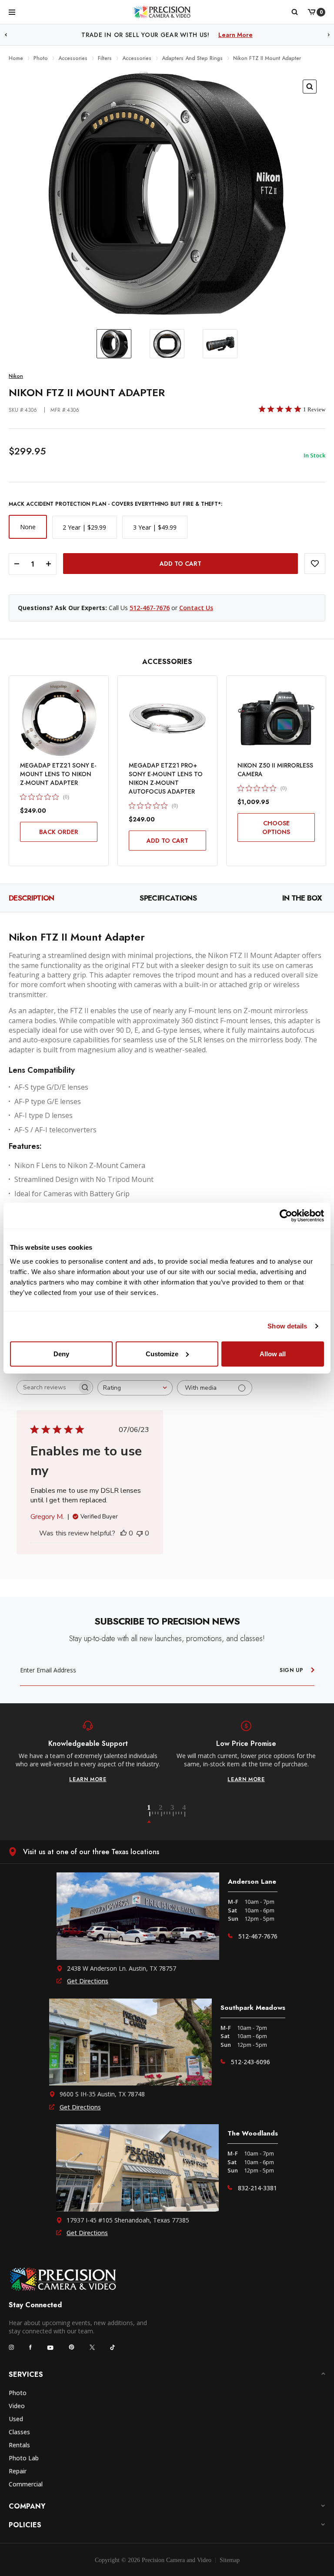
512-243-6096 (250, 2062)
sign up (292, 1670)
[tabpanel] (88, 1752)
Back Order (59, 832)
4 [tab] (185, 1814)
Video (17, 2406)
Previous (6, 35)
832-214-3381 (257, 2188)
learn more (88, 1779)
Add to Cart (167, 841)
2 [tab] (166, 1814)
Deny (61, 1353)
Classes (19, 2432)
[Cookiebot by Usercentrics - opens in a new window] (286, 1216)
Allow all (273, 1353)
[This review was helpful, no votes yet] (124, 1533)
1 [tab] (154, 1814)
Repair (18, 2471)
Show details (287, 1326)
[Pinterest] (72, 2347)
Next (329, 35)
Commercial (26, 2484)
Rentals (19, 2445)
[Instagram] (11, 2347)
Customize (162, 1353)
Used (16, 2419)
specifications (168, 898)
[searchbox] (47, 1387)
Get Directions (88, 1981)
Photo (18, 2393)
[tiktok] (113, 2347)
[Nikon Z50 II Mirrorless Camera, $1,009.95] (276, 718)
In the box (302, 898)
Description (32, 898)
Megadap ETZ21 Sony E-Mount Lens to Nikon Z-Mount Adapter (58, 774)
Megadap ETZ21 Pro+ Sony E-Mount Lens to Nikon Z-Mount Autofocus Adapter (166, 778)
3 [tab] (177, 1814)
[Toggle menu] (12, 12)
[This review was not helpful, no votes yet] (140, 1533)
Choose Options (276, 828)
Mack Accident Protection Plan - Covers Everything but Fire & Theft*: (115, 504)
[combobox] (135, 1388)
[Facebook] (30, 2347)
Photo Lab (24, 2458)
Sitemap (230, 2560)
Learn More (257, 35)
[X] (92, 2347)
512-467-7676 (150, 608)
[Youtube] (50, 2347)
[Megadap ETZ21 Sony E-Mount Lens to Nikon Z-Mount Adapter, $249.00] (59, 718)
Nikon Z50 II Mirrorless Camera (275, 770)
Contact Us (196, 608)
